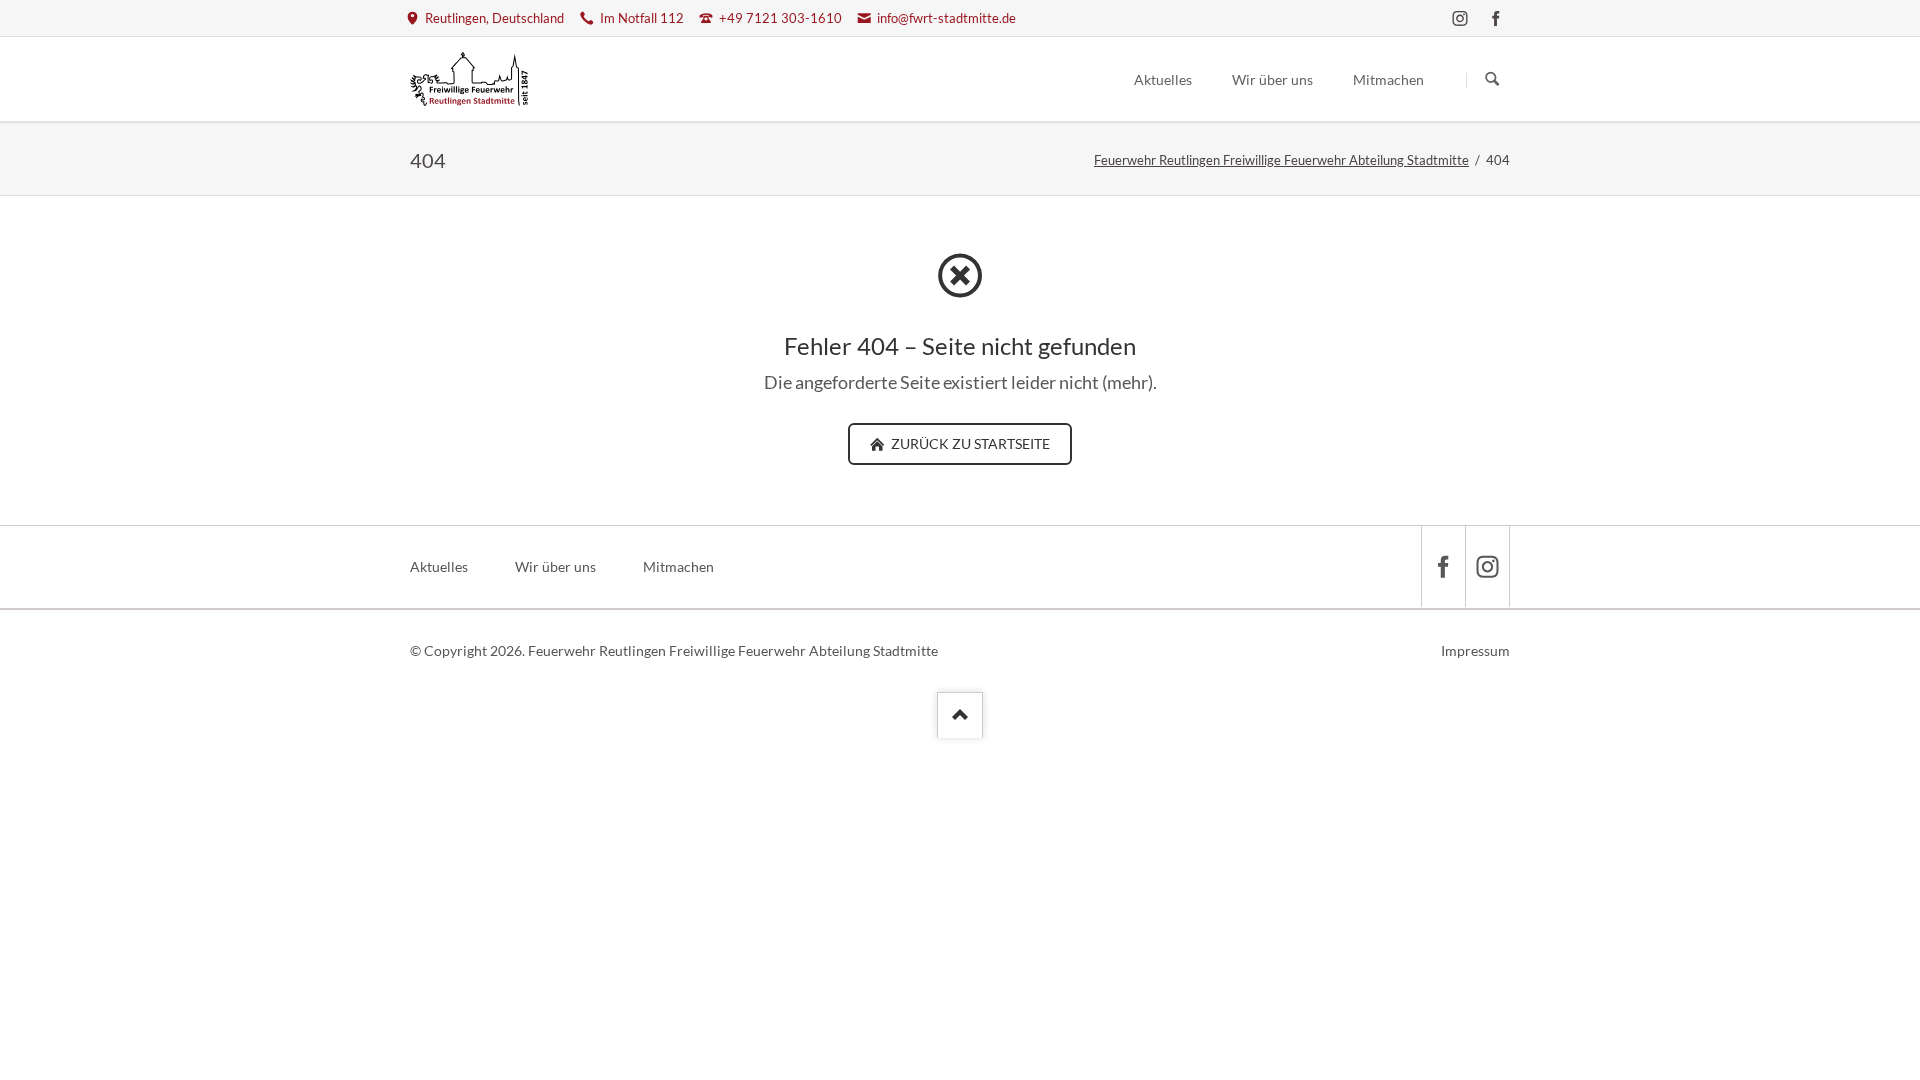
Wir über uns (555, 566)
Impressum (1475, 650)
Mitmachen (678, 566)
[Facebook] (1496, 18)
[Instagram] (1460, 18)
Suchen (1492, 80)
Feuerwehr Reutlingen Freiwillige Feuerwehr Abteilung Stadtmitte (1281, 160)
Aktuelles (439, 566)
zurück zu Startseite (969, 443)
